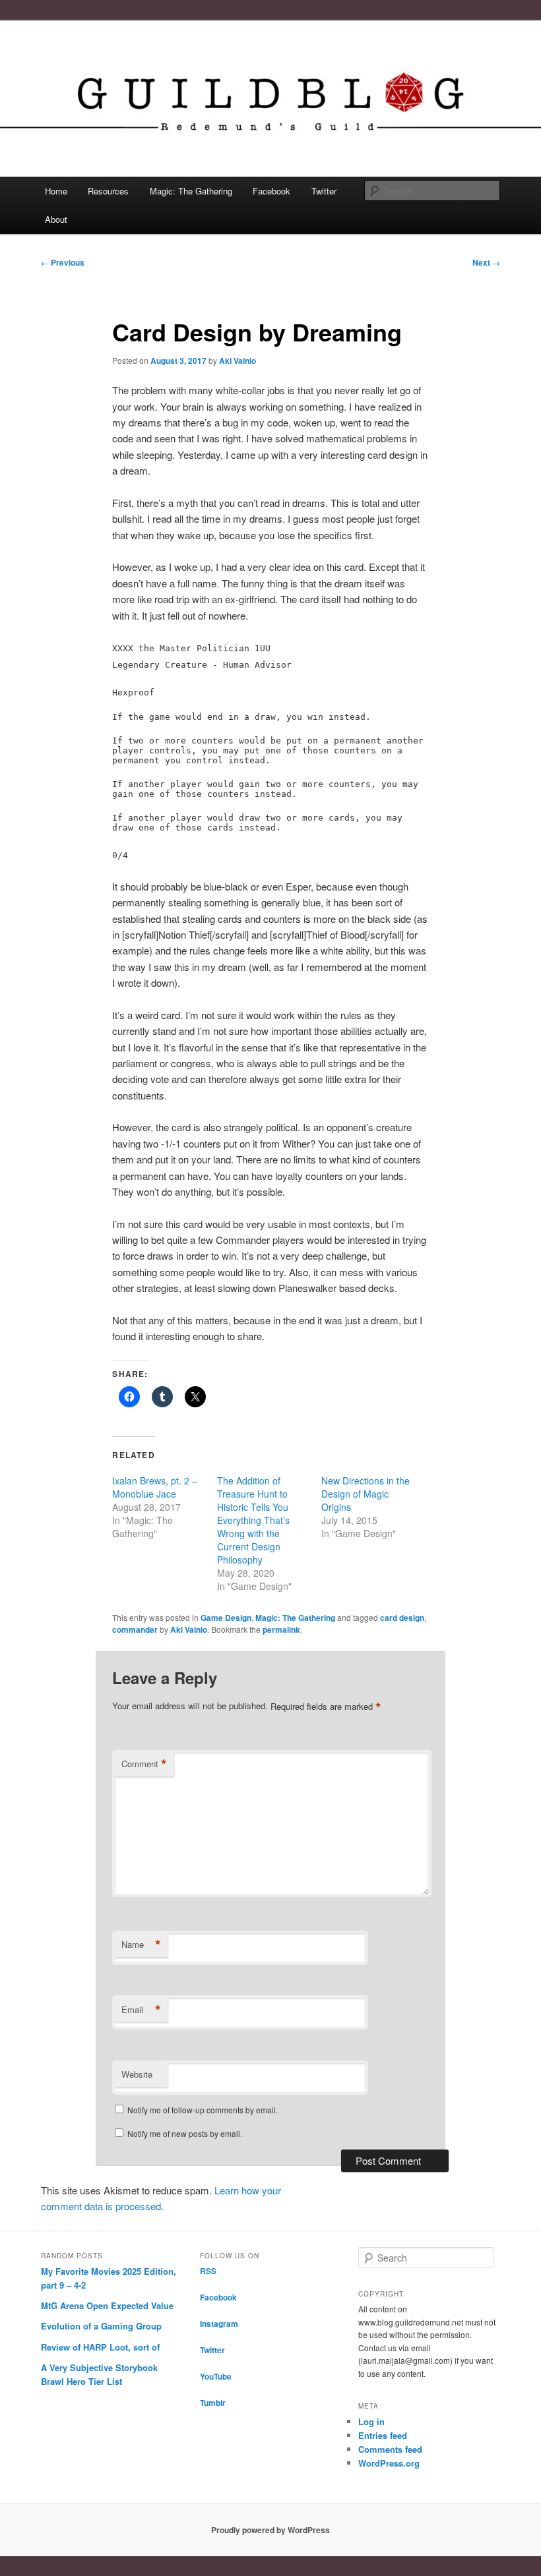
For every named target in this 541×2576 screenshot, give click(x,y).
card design (402, 1618)
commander (135, 1629)
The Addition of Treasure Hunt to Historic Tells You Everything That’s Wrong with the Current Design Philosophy (253, 1520)
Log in (371, 2421)
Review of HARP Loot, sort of (100, 2347)
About (56, 219)
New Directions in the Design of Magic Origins (366, 1494)
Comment (144, 1764)
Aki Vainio (238, 361)
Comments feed (390, 2449)
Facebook (271, 191)
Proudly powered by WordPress (270, 2530)
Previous (63, 262)
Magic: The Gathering (191, 191)
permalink (281, 1629)
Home (56, 191)
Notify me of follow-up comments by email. (203, 2110)
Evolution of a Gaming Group (101, 2326)
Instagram (219, 2324)
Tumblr (213, 2403)
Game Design (226, 1618)
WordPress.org (389, 2463)
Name (141, 1945)
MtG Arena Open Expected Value (107, 2305)
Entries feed (383, 2435)
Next (486, 262)
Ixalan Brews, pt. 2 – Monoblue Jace (155, 1487)
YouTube (216, 2376)
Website (137, 2074)
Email (141, 2010)
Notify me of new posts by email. (185, 2133)
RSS (208, 2271)
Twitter (324, 191)
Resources (108, 191)
